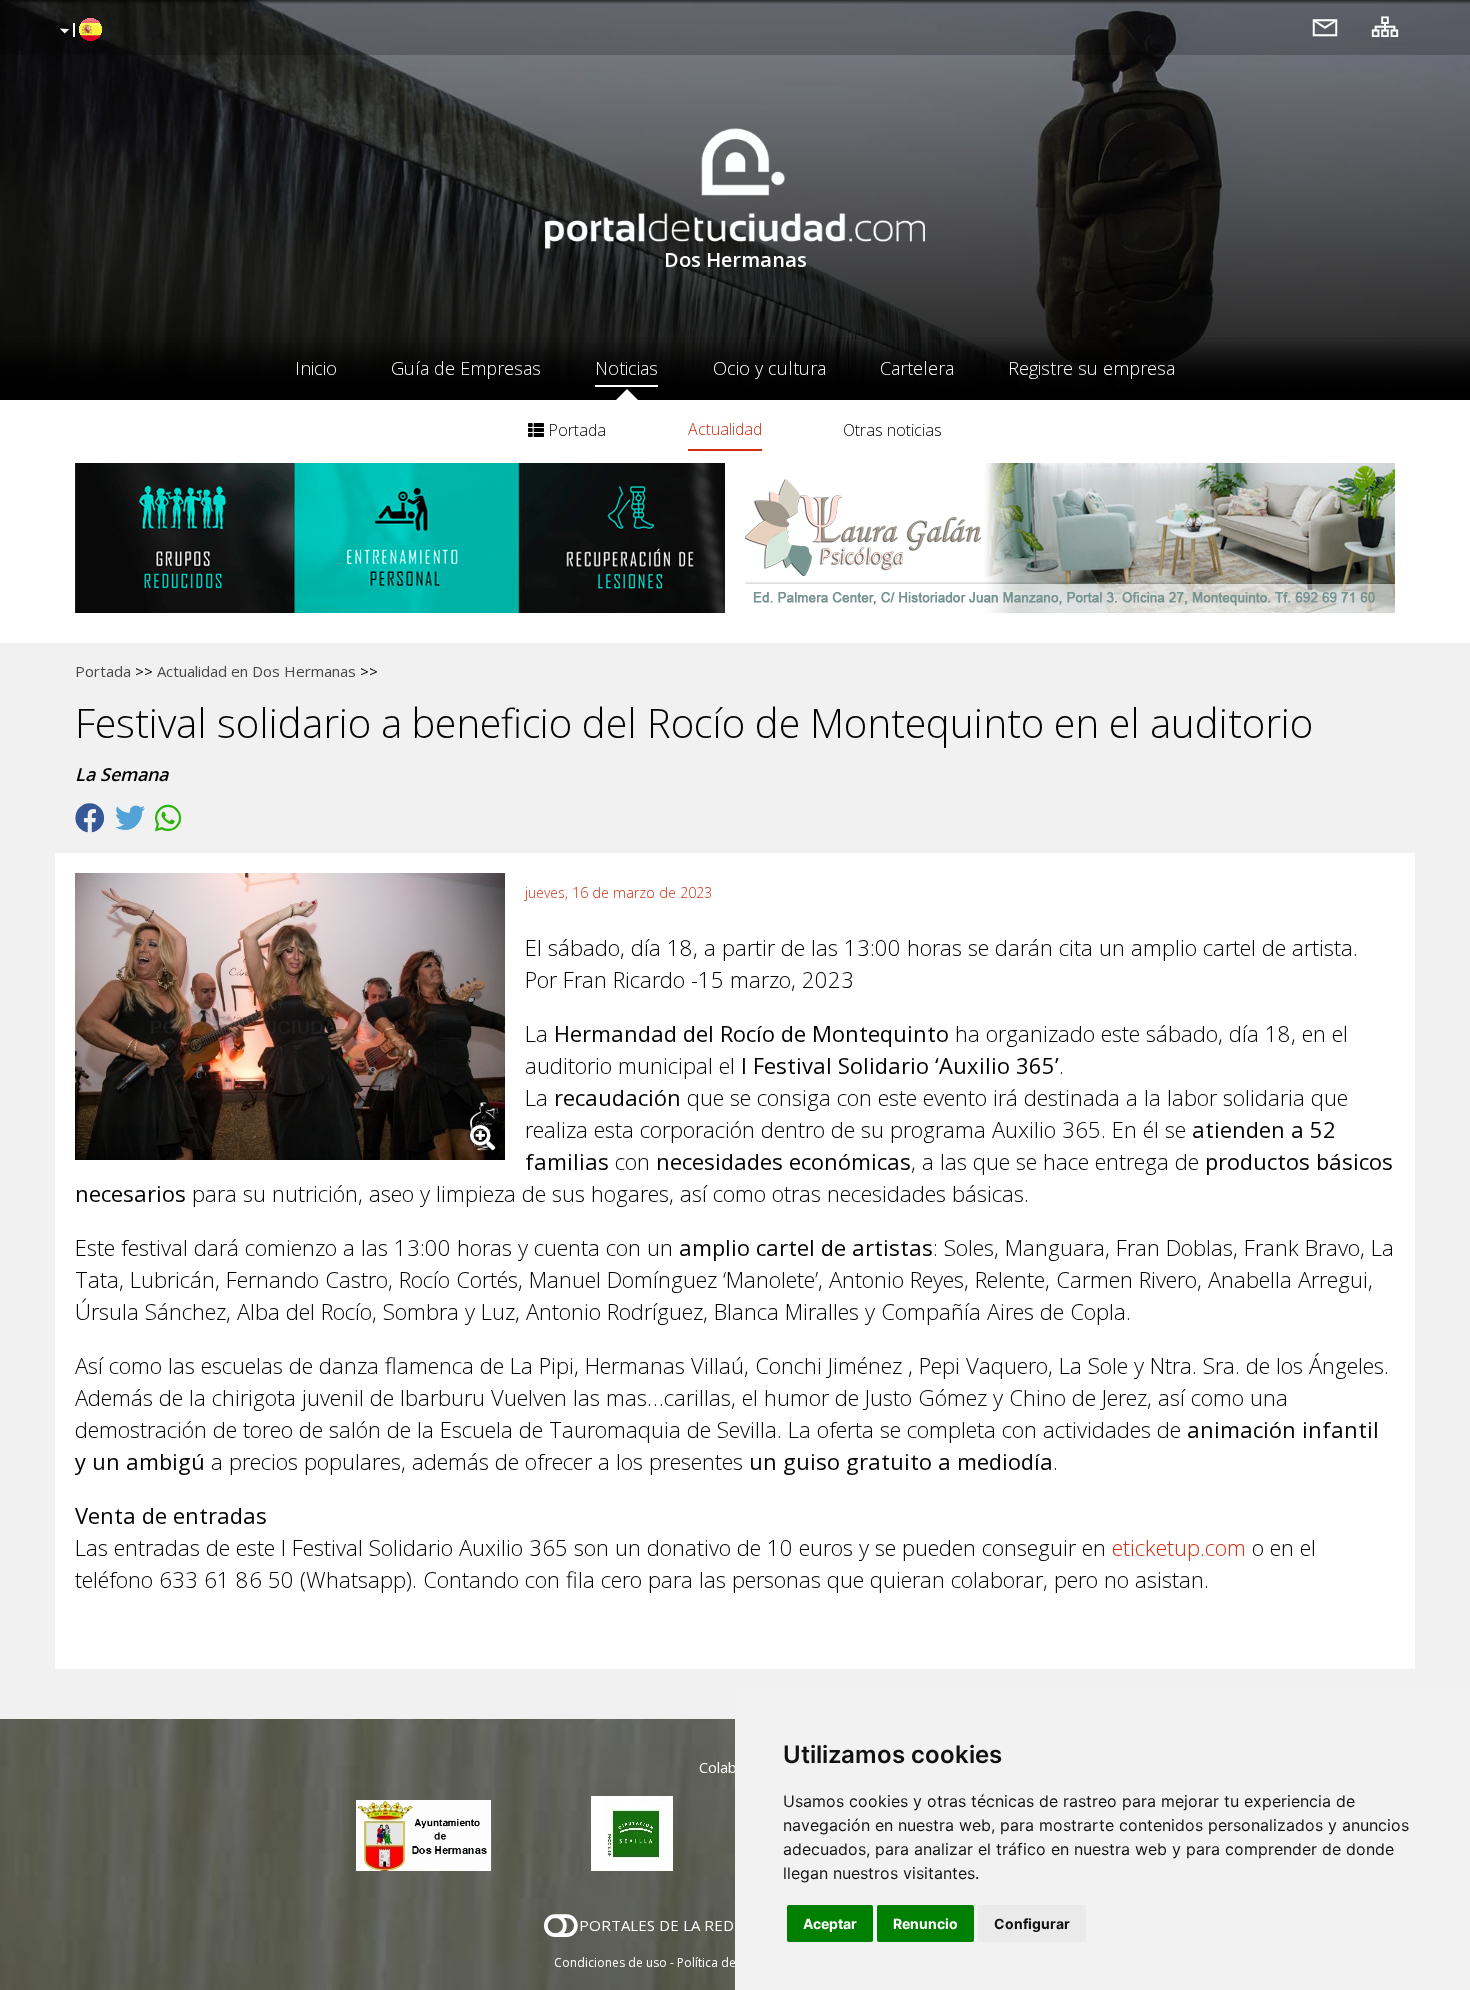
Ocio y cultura (769, 368)
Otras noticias (892, 430)
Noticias (626, 368)
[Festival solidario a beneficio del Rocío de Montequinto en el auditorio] (300, 1021)
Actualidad (725, 429)
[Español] (78, 31)
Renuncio (925, 1923)
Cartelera (917, 368)
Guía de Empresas (466, 368)
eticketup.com (1179, 1547)
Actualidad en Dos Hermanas (256, 671)
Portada (575, 430)
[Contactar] (1325, 26)
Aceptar (830, 1923)
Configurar (1032, 1923)
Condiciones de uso (610, 1962)
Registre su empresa (1091, 368)
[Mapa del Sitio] (1385, 26)
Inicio (316, 368)
